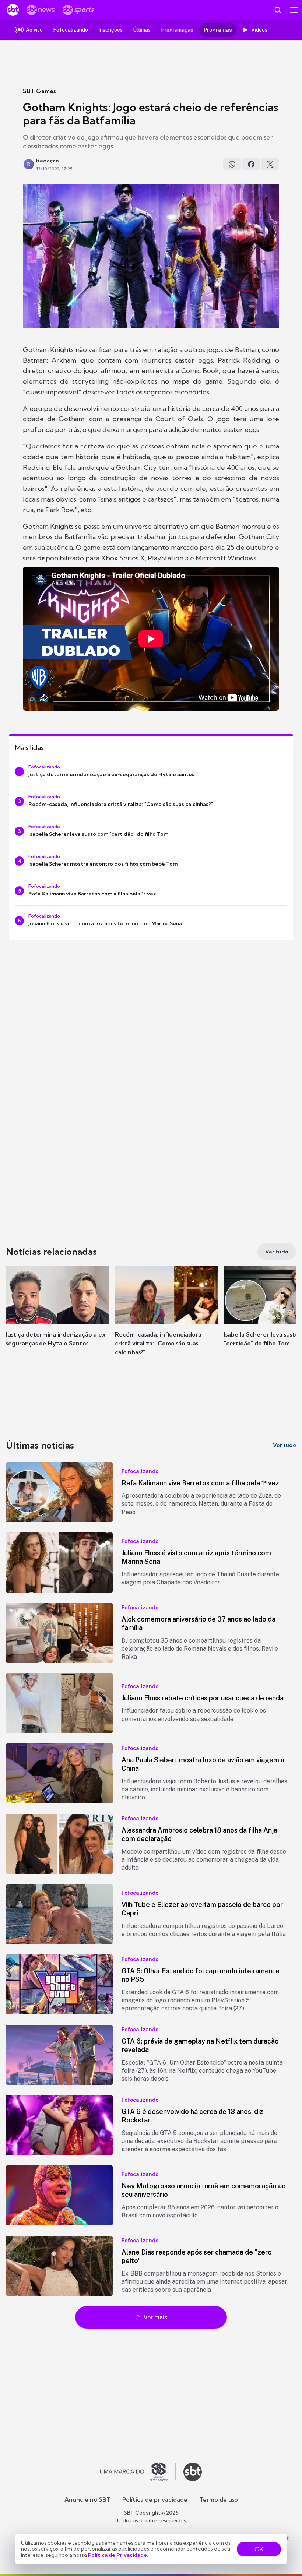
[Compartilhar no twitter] (270, 164)
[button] (57, 1313)
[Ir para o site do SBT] (193, 2472)
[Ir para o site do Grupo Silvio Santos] (138, 2472)
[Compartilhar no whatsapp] (232, 164)
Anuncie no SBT (87, 2499)
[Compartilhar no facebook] (251, 164)
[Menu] (294, 10)
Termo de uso (219, 2499)
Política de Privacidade (117, 2555)
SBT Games (39, 91)
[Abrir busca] (278, 10)
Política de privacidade (155, 2499)
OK (259, 2549)
